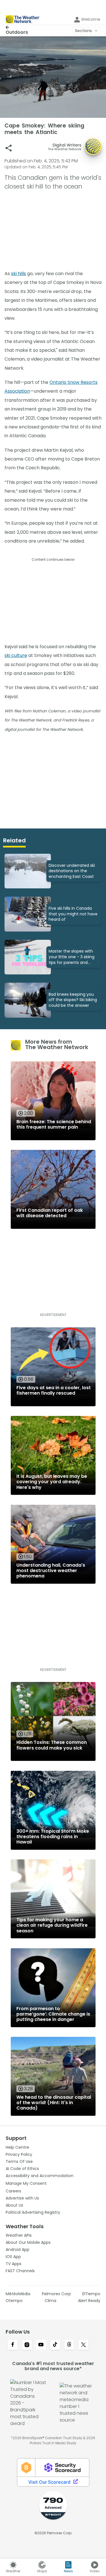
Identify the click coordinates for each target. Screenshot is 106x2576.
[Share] (9, 148)
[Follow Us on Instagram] (27, 2345)
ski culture (16, 655)
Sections (83, 31)
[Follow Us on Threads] (69, 2345)
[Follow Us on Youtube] (41, 2345)
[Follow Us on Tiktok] (55, 2345)
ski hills (19, 274)
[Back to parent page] (17, 27)
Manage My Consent (26, 2183)
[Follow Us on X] (83, 2345)
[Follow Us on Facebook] (13, 2345)
